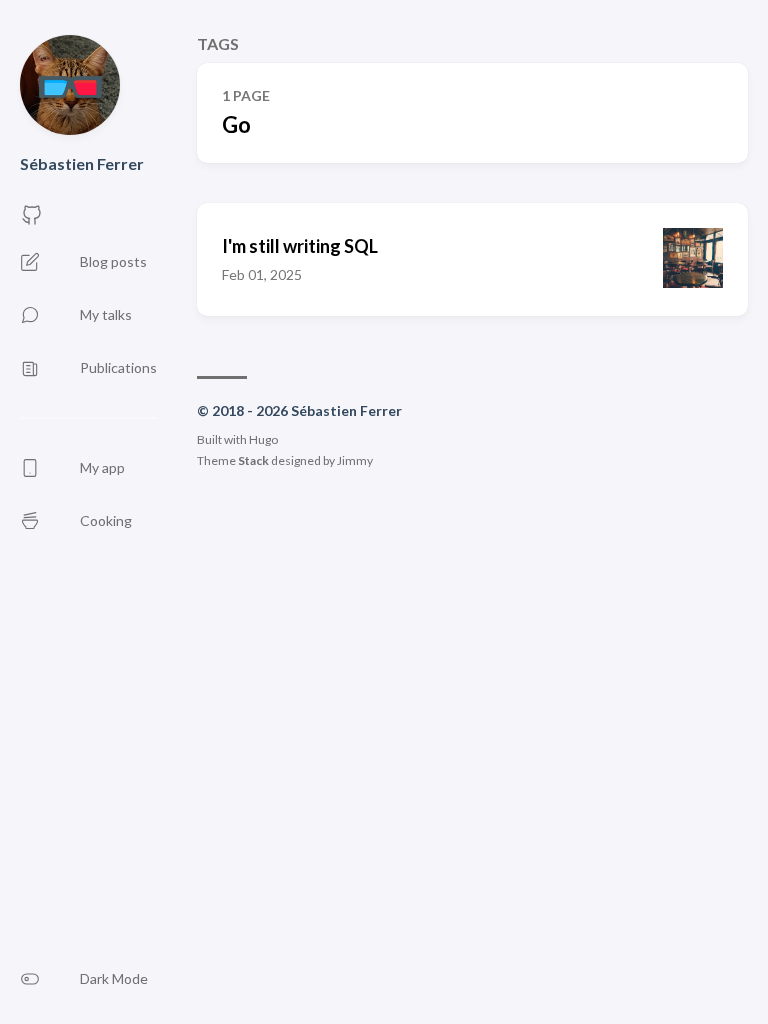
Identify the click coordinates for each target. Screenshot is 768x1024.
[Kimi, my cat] (70, 85)
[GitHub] (32, 220)
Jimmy (355, 460)
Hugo (263, 439)
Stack (253, 460)
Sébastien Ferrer (82, 163)
